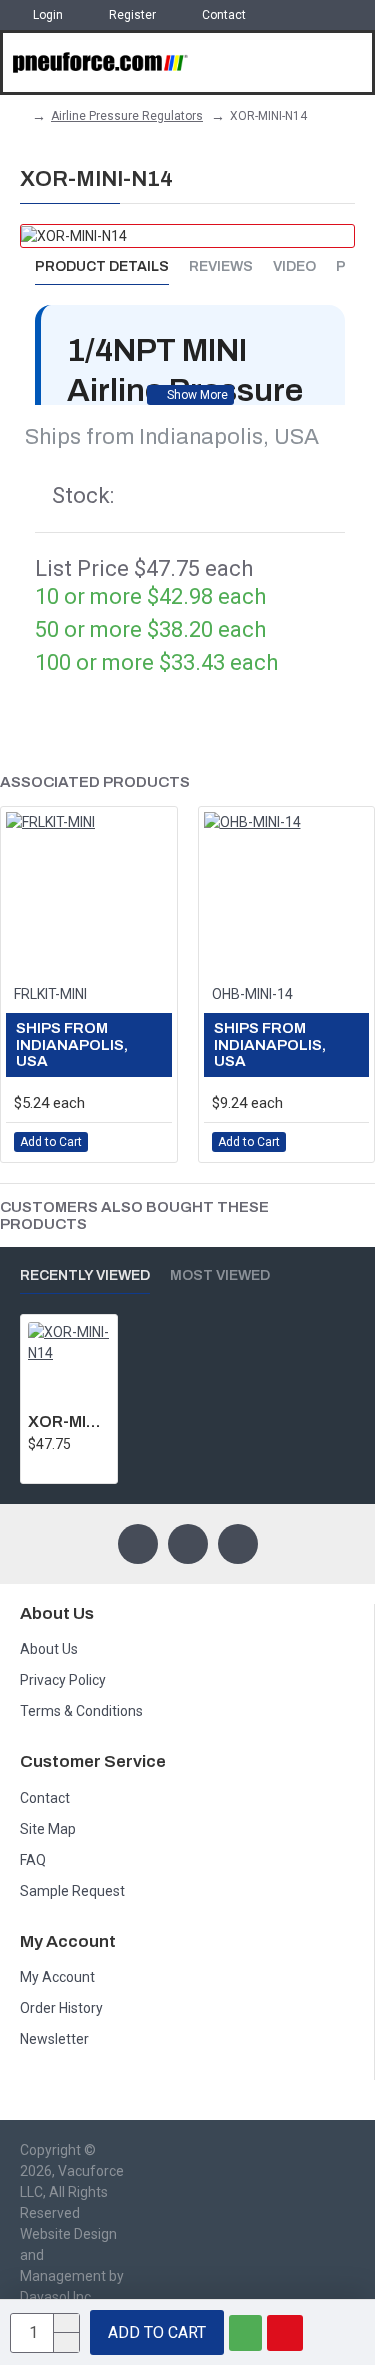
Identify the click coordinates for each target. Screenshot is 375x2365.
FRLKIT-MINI (50, 994)
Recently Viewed (85, 1275)
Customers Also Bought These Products (134, 1215)
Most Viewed (220, 1275)
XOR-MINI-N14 (69, 1421)
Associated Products (95, 782)
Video (294, 266)
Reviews (221, 266)
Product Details (102, 266)
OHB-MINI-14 (252, 994)
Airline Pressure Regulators (127, 116)
